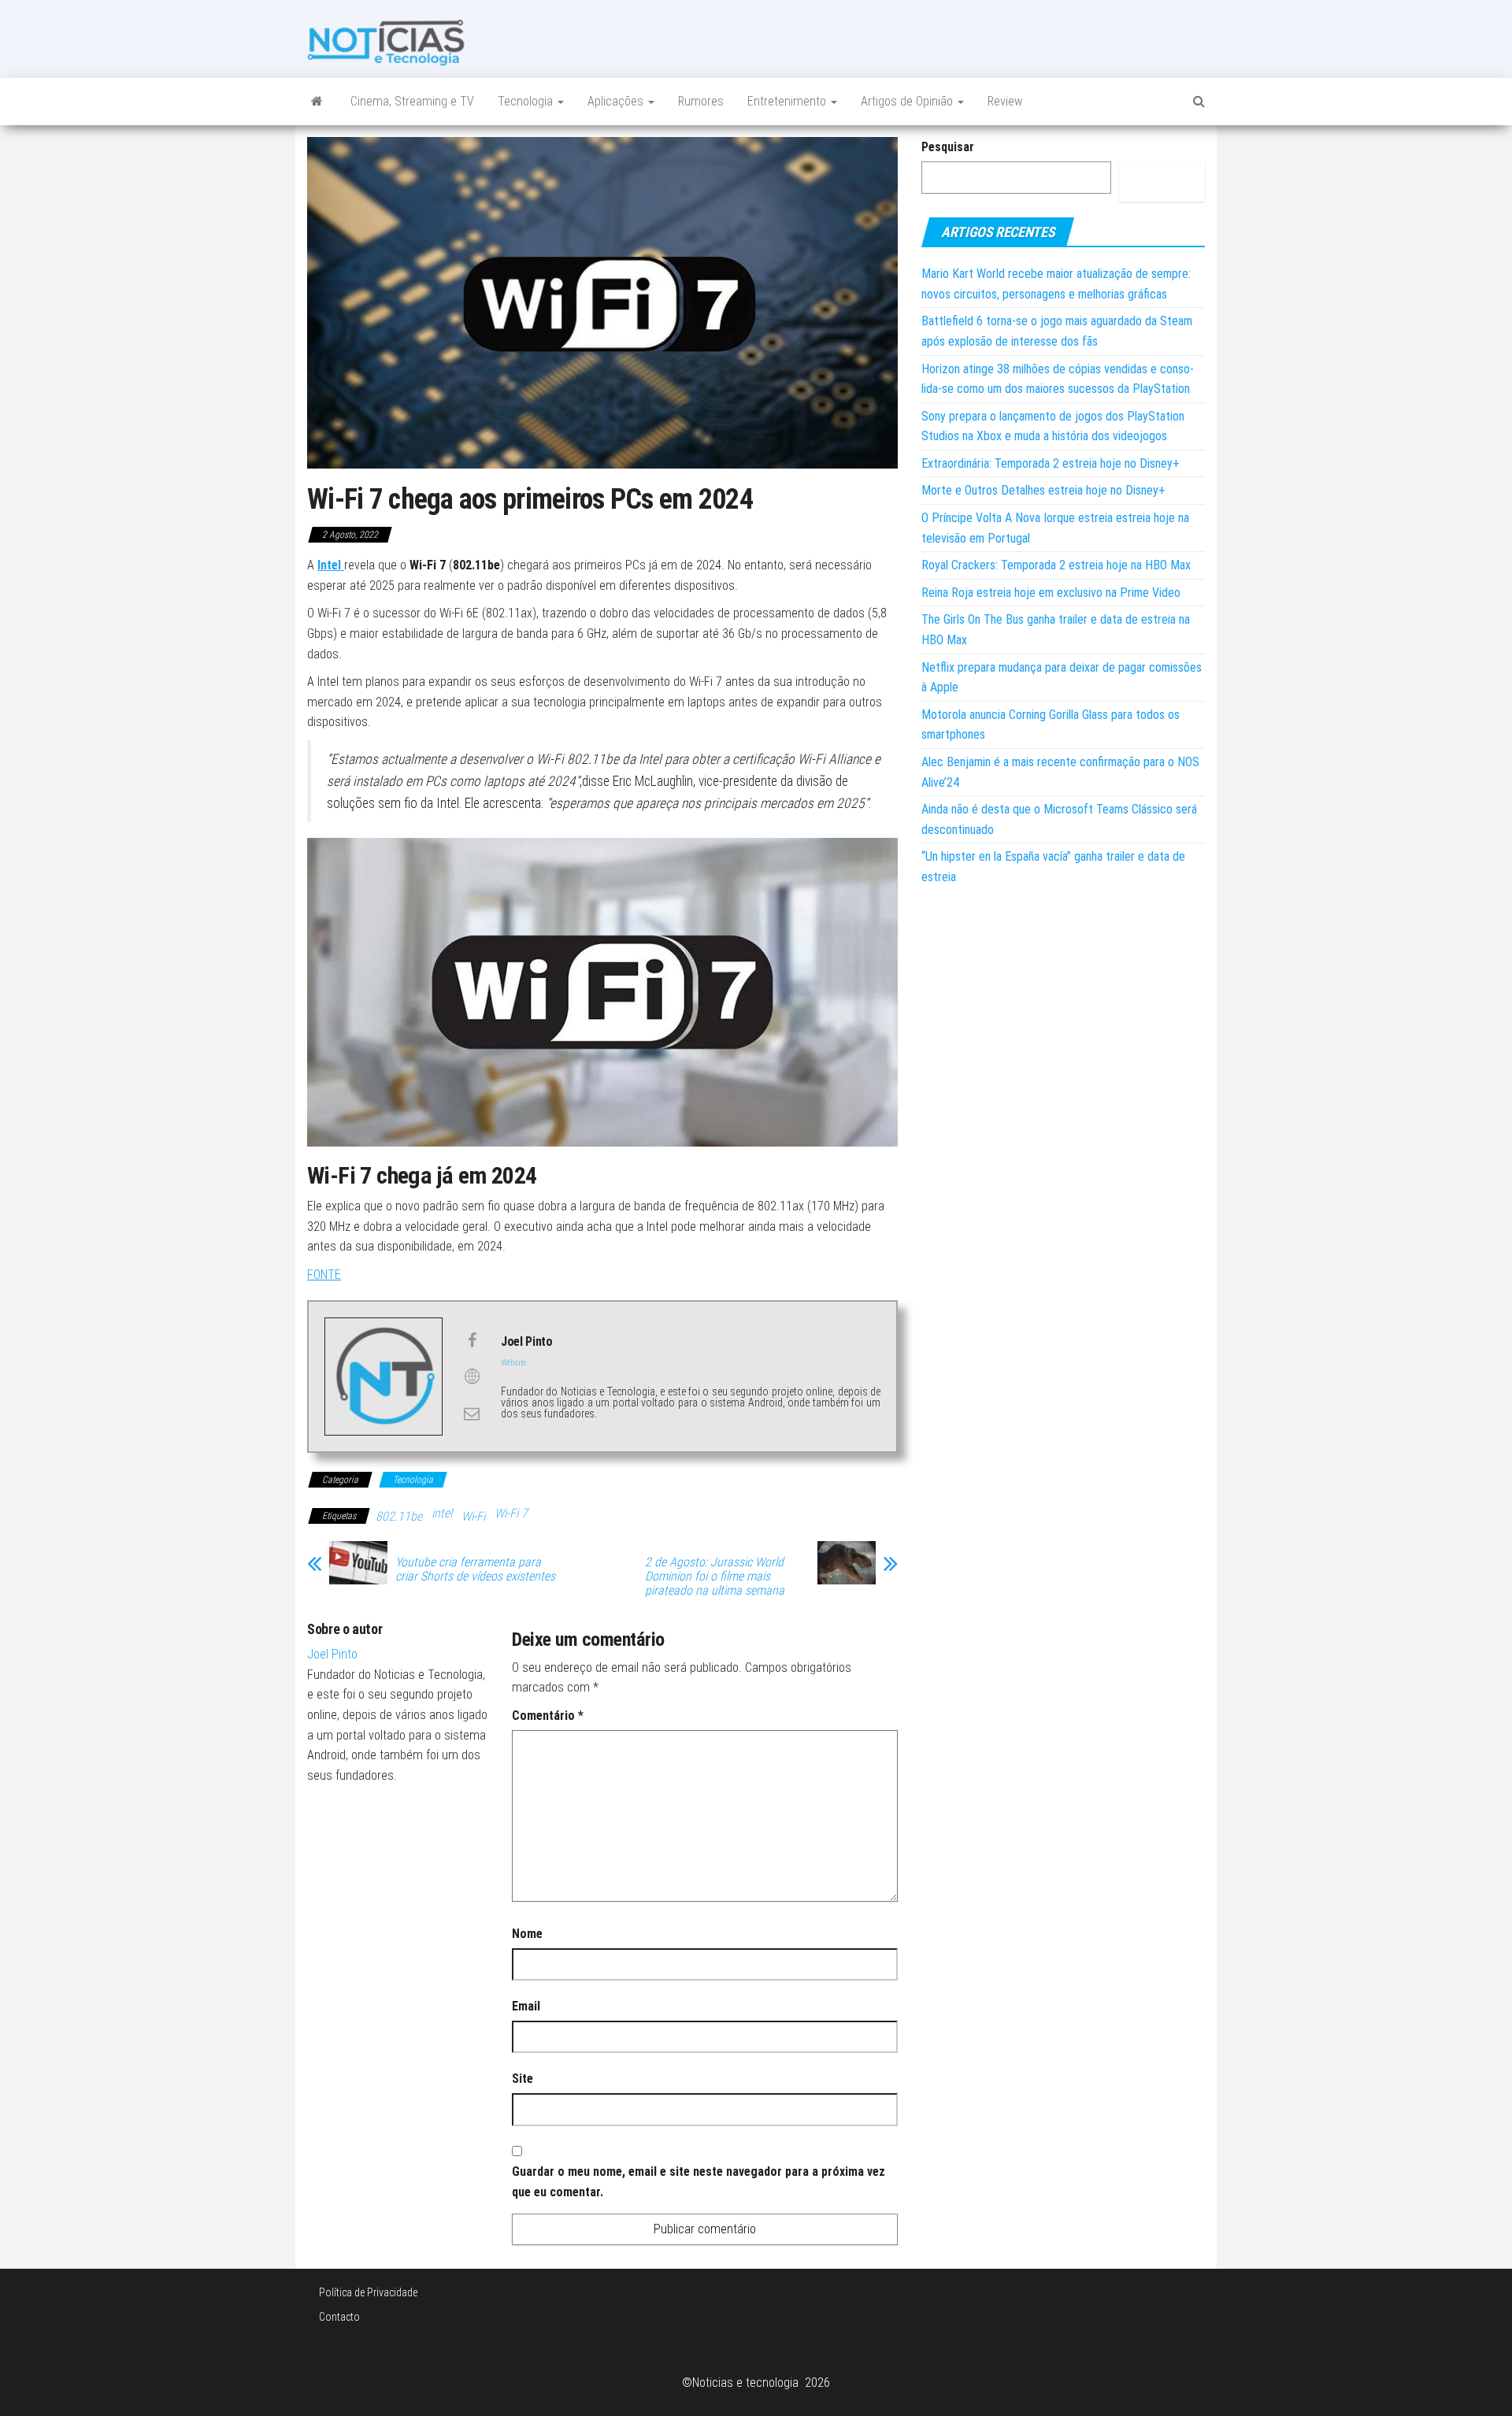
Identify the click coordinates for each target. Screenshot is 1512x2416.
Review (1005, 101)
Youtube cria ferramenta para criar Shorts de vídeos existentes (475, 1569)
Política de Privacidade (368, 2292)
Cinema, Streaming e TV (412, 101)
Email (526, 2006)
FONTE (324, 1275)
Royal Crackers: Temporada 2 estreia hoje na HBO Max (1056, 565)
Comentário (548, 1716)
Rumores (701, 101)
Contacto (339, 2317)
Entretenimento (788, 101)
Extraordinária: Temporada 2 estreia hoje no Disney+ (1051, 463)
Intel (331, 565)
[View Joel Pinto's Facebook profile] (472, 1340)
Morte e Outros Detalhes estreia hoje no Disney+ (1043, 490)
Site (523, 2079)
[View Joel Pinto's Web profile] (472, 1377)
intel (442, 1513)
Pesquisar (948, 147)
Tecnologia (527, 101)
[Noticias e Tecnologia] (317, 102)
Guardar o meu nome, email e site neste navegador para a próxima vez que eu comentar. (699, 2182)
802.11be (399, 1516)
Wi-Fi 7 (511, 1513)
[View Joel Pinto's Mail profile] (472, 1414)
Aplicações (617, 101)
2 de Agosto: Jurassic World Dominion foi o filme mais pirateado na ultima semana (715, 1577)
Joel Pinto (332, 1654)
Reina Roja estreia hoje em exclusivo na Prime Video (1051, 593)
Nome (527, 1934)
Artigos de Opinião (908, 101)
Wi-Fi (473, 1516)
